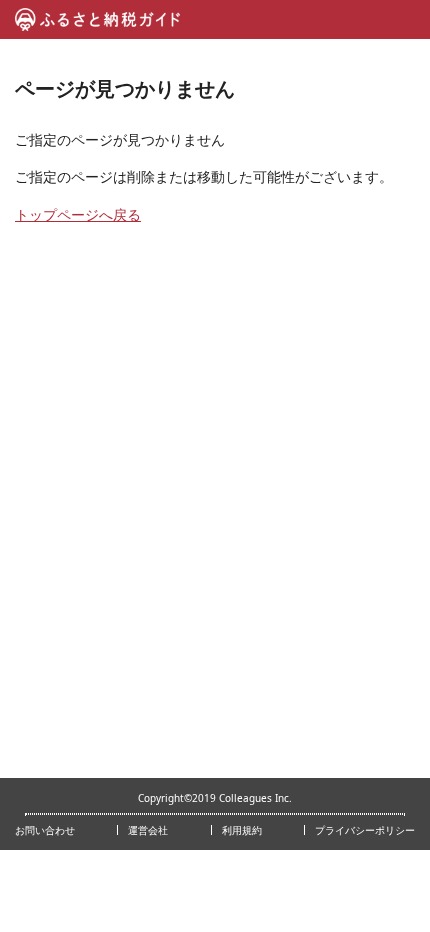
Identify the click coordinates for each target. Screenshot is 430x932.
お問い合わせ (45, 830)
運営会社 (148, 830)
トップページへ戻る (78, 214)
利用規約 (242, 830)
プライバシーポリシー (365, 830)
